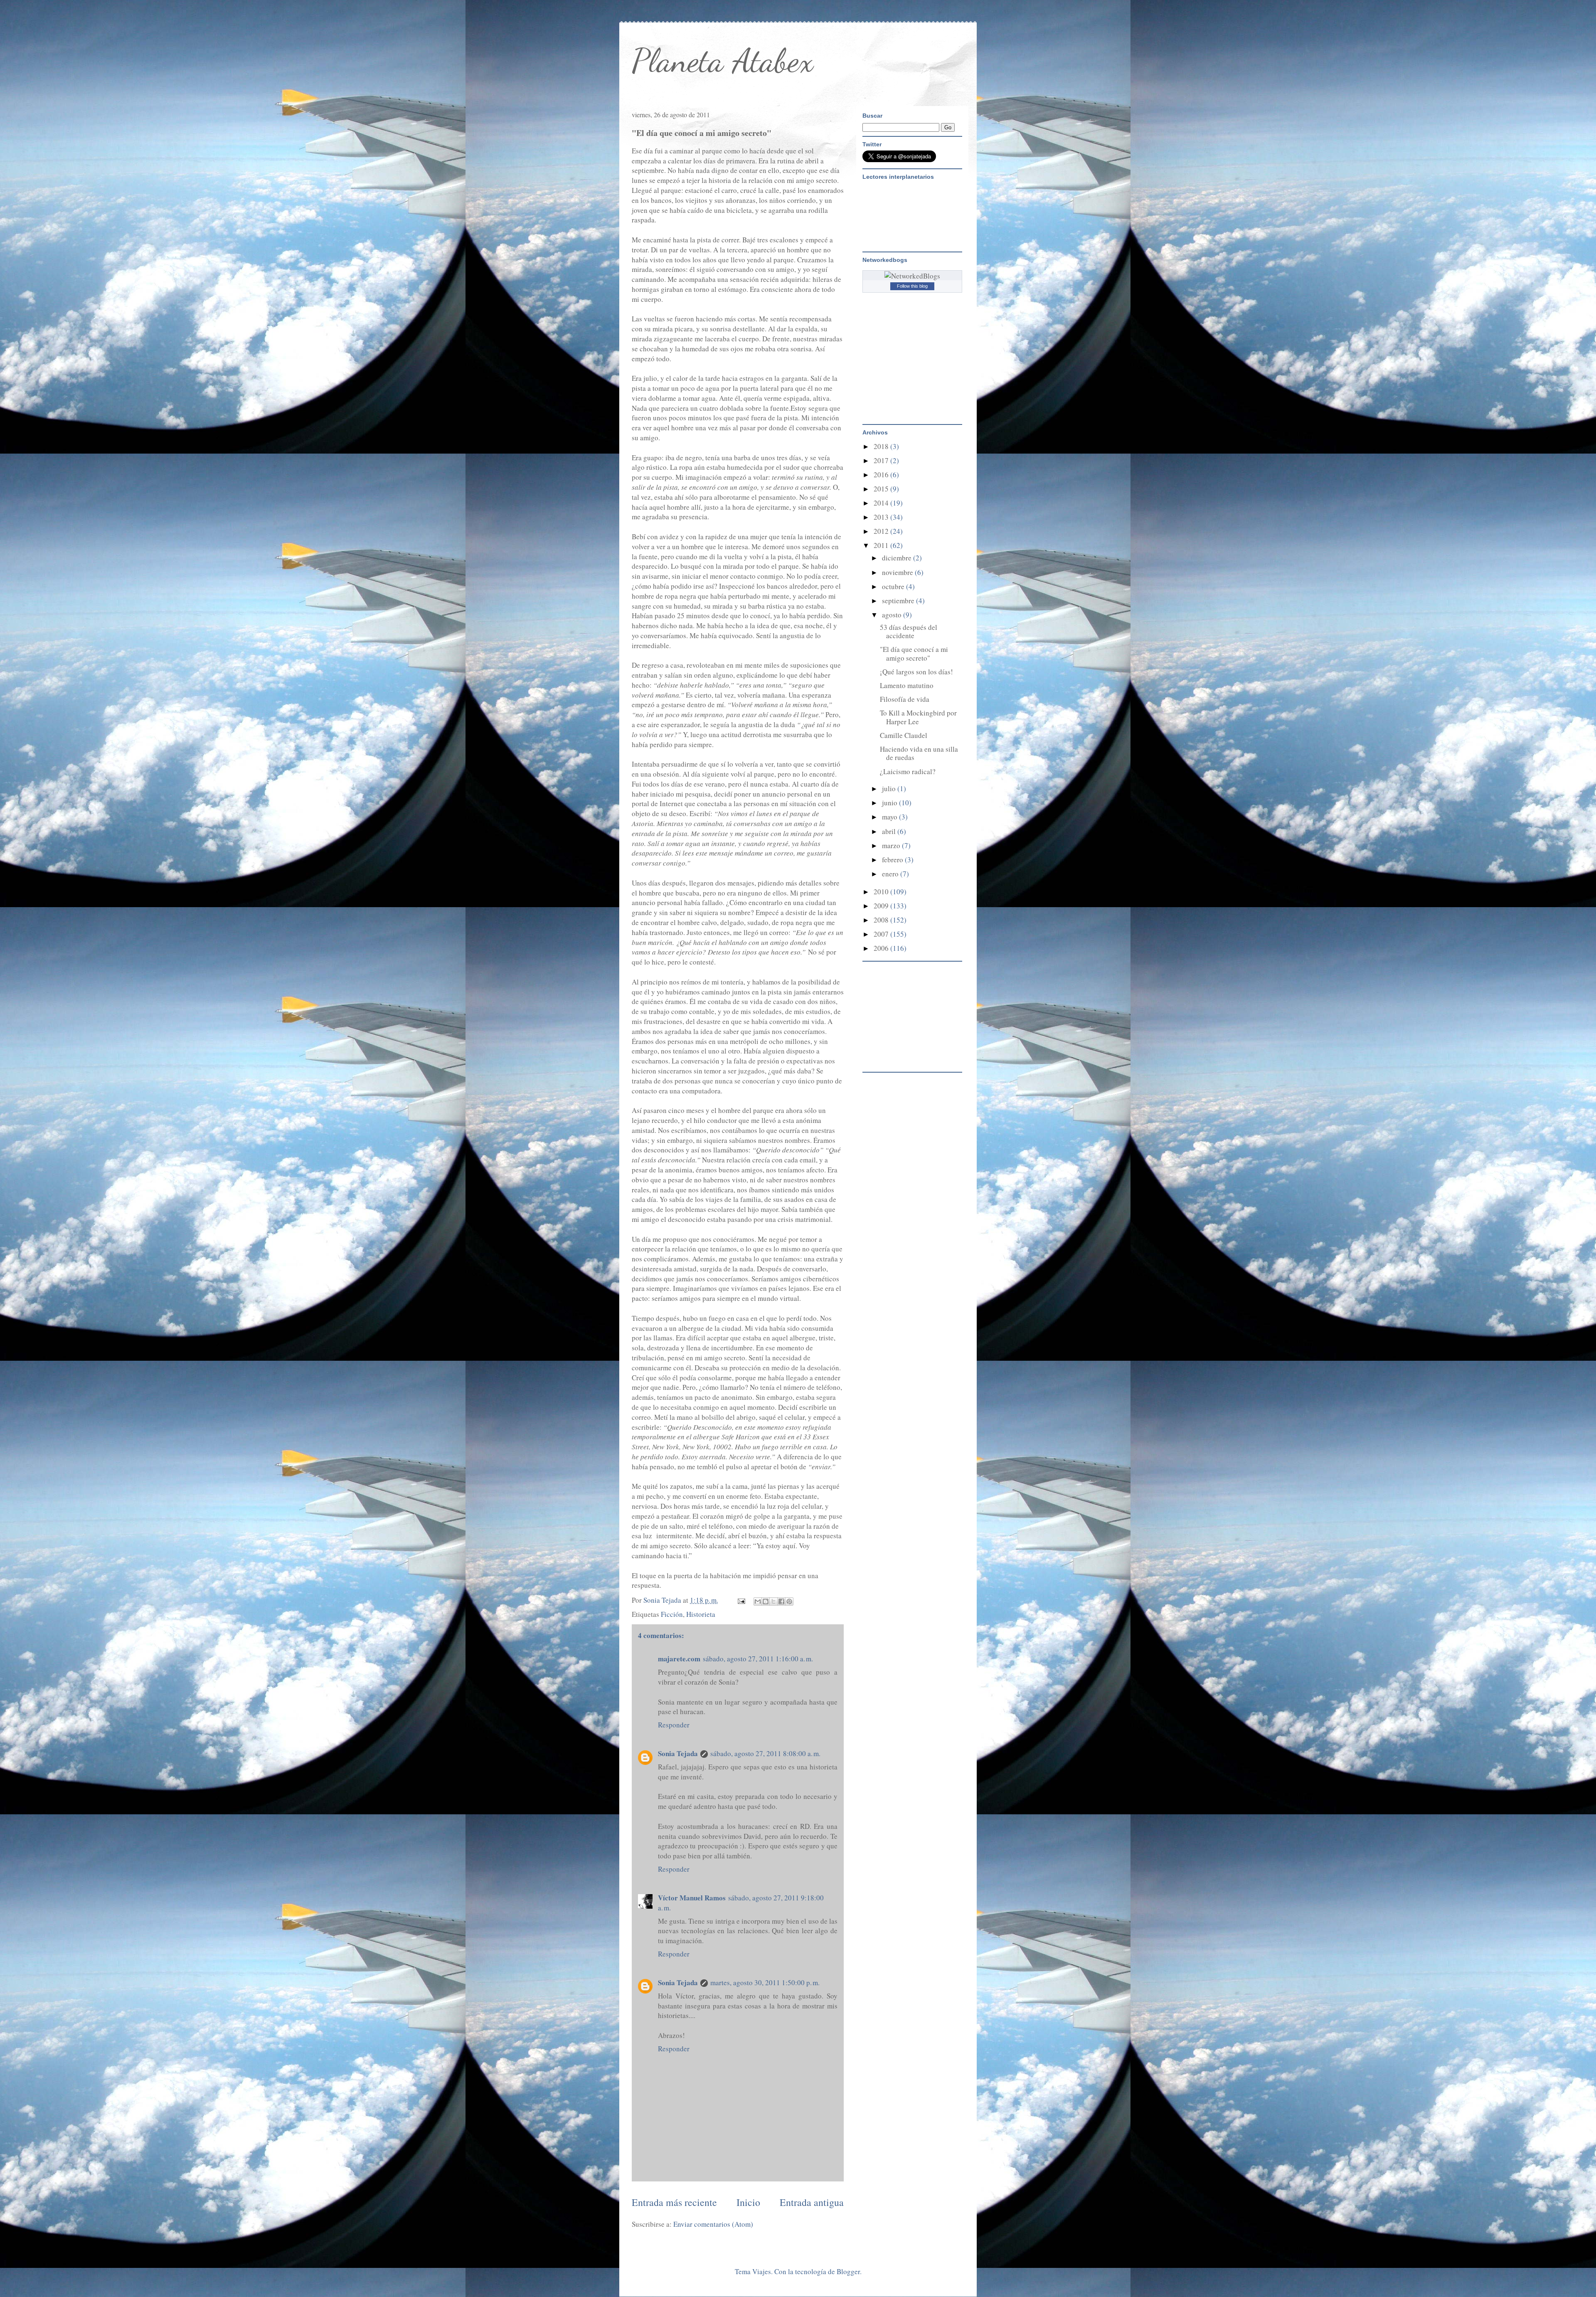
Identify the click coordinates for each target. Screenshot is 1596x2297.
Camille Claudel (904, 735)
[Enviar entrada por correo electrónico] (740, 1600)
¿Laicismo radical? (908, 771)
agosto (893, 615)
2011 (882, 545)
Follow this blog (912, 286)
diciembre (898, 558)
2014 (882, 503)
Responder (674, 1725)
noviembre (898, 572)
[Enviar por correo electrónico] (758, 1601)
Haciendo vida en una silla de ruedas (919, 753)
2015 (882, 489)
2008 (882, 920)
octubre (894, 586)
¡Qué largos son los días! (916, 672)
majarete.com (679, 1659)
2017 (882, 460)
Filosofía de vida (905, 699)
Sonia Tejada (678, 1753)
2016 (882, 475)
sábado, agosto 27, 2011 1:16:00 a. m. (758, 1659)
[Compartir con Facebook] (781, 1601)
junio (890, 803)
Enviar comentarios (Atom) (713, 2224)
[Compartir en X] (773, 1601)
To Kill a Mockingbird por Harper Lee (918, 717)
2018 (882, 446)
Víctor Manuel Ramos (692, 1898)
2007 (882, 934)
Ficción (672, 1614)
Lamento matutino (907, 685)
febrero (893, 860)
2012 (882, 531)
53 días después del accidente (909, 631)
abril (890, 831)
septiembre (899, 601)
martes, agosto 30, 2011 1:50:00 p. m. (765, 1982)
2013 (882, 517)
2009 (882, 906)
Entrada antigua (812, 2202)
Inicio (748, 2202)
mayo (890, 817)
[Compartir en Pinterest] (789, 1601)
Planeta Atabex (723, 60)
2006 (882, 948)
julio (890, 788)
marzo (892, 845)
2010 (882, 892)
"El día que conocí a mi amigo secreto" (914, 653)
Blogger (848, 2271)
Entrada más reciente (674, 2202)
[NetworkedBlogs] (912, 276)
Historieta (701, 1614)
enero (891, 874)
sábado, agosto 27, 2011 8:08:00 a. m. (765, 1753)
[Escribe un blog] (766, 1601)
